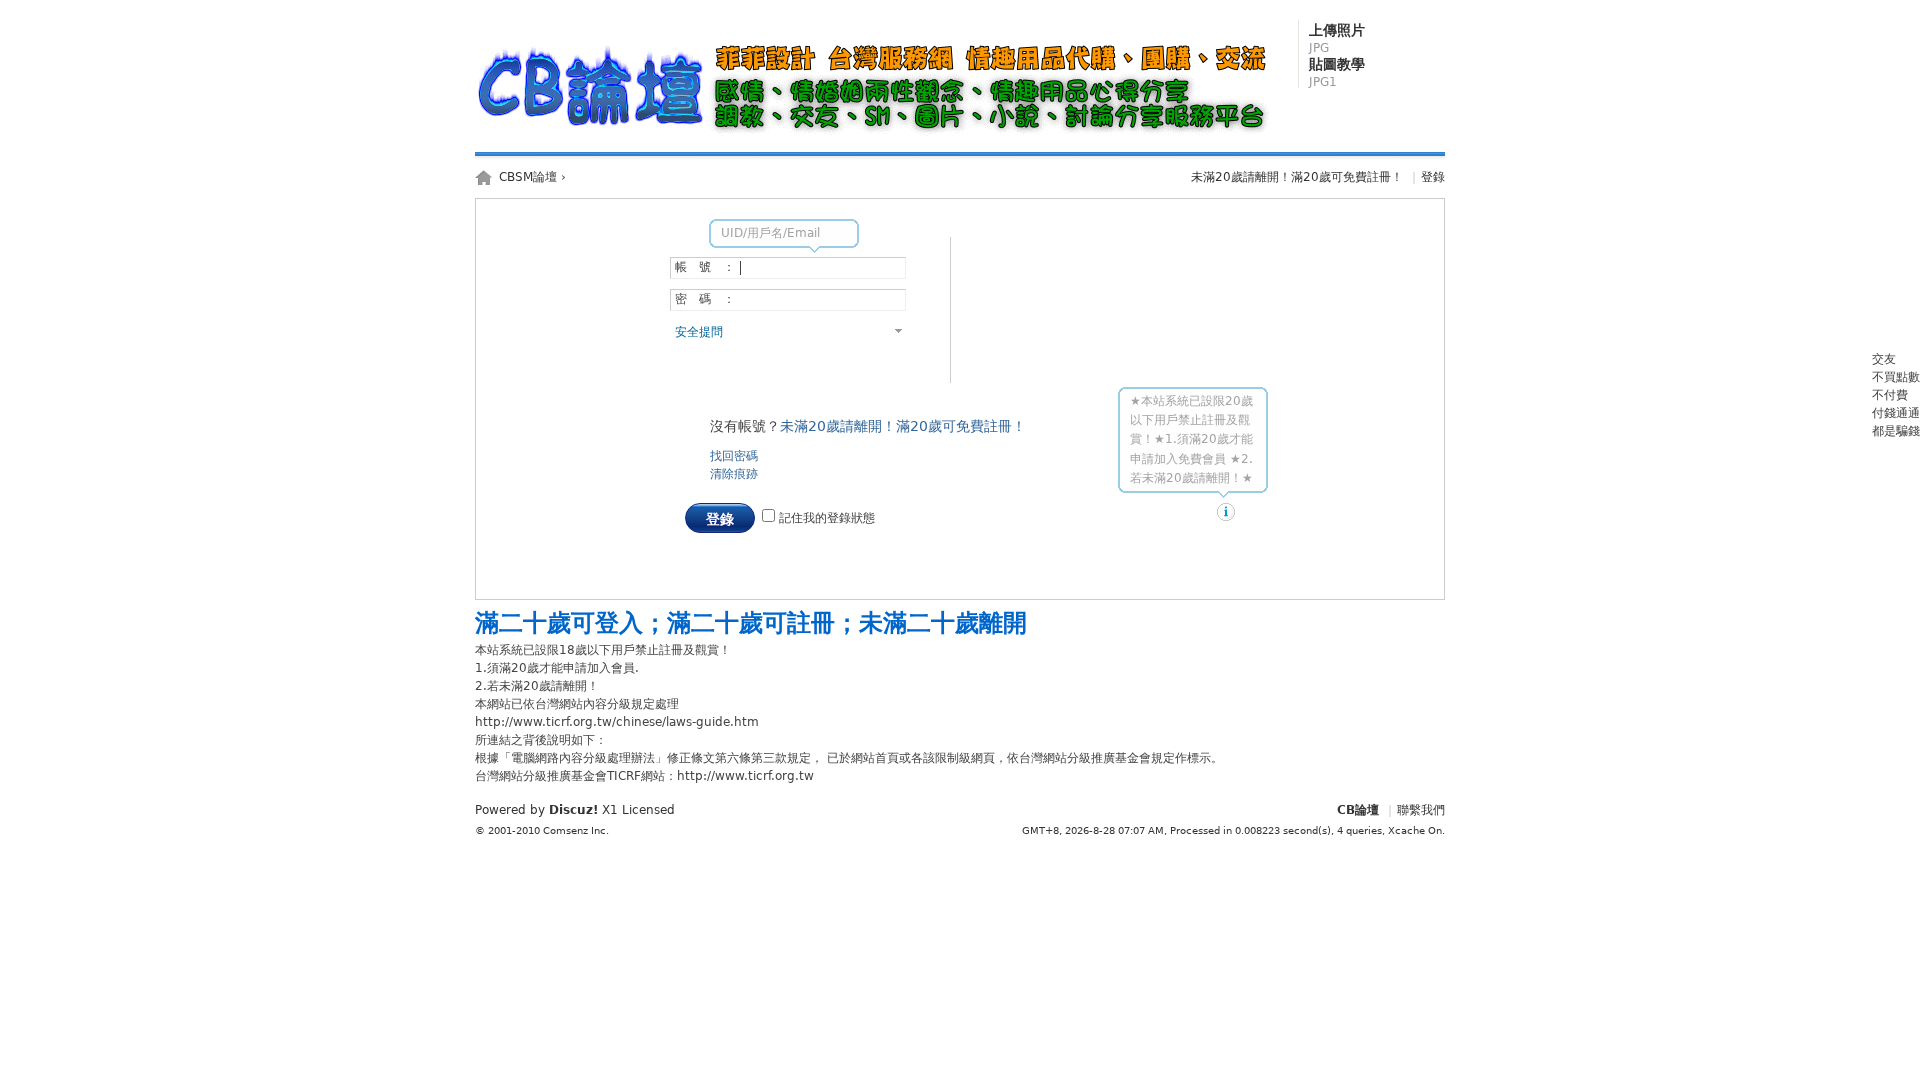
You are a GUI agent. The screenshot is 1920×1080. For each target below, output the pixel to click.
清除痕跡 (734, 474)
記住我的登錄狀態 (825, 518)
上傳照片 (1337, 38)
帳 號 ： (705, 267)
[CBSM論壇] (878, 136)
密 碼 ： (705, 299)
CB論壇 (1358, 810)
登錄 (1433, 177)
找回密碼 (734, 456)
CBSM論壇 (528, 177)
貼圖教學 (1337, 72)
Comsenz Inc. (576, 830)
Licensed (648, 810)
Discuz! (573, 810)
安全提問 (699, 332)
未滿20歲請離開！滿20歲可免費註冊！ (1297, 177)
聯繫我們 (1421, 810)
